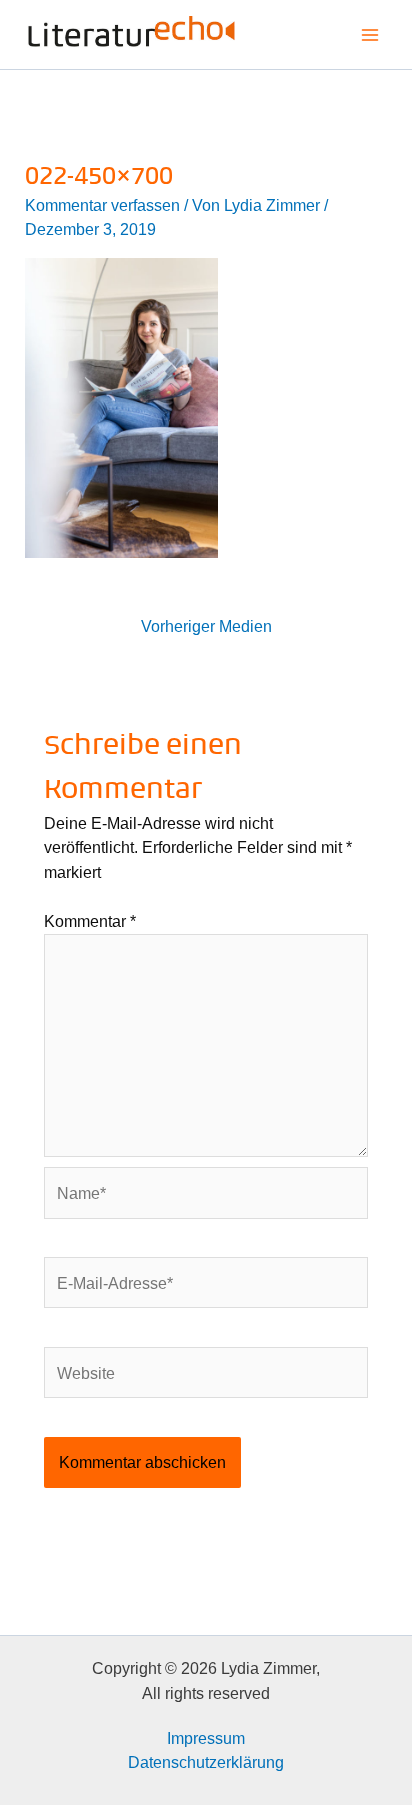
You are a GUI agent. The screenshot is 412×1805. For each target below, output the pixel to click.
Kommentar (90, 921)
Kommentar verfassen (102, 205)
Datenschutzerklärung (206, 1762)
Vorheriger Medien (206, 626)
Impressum (206, 1738)
